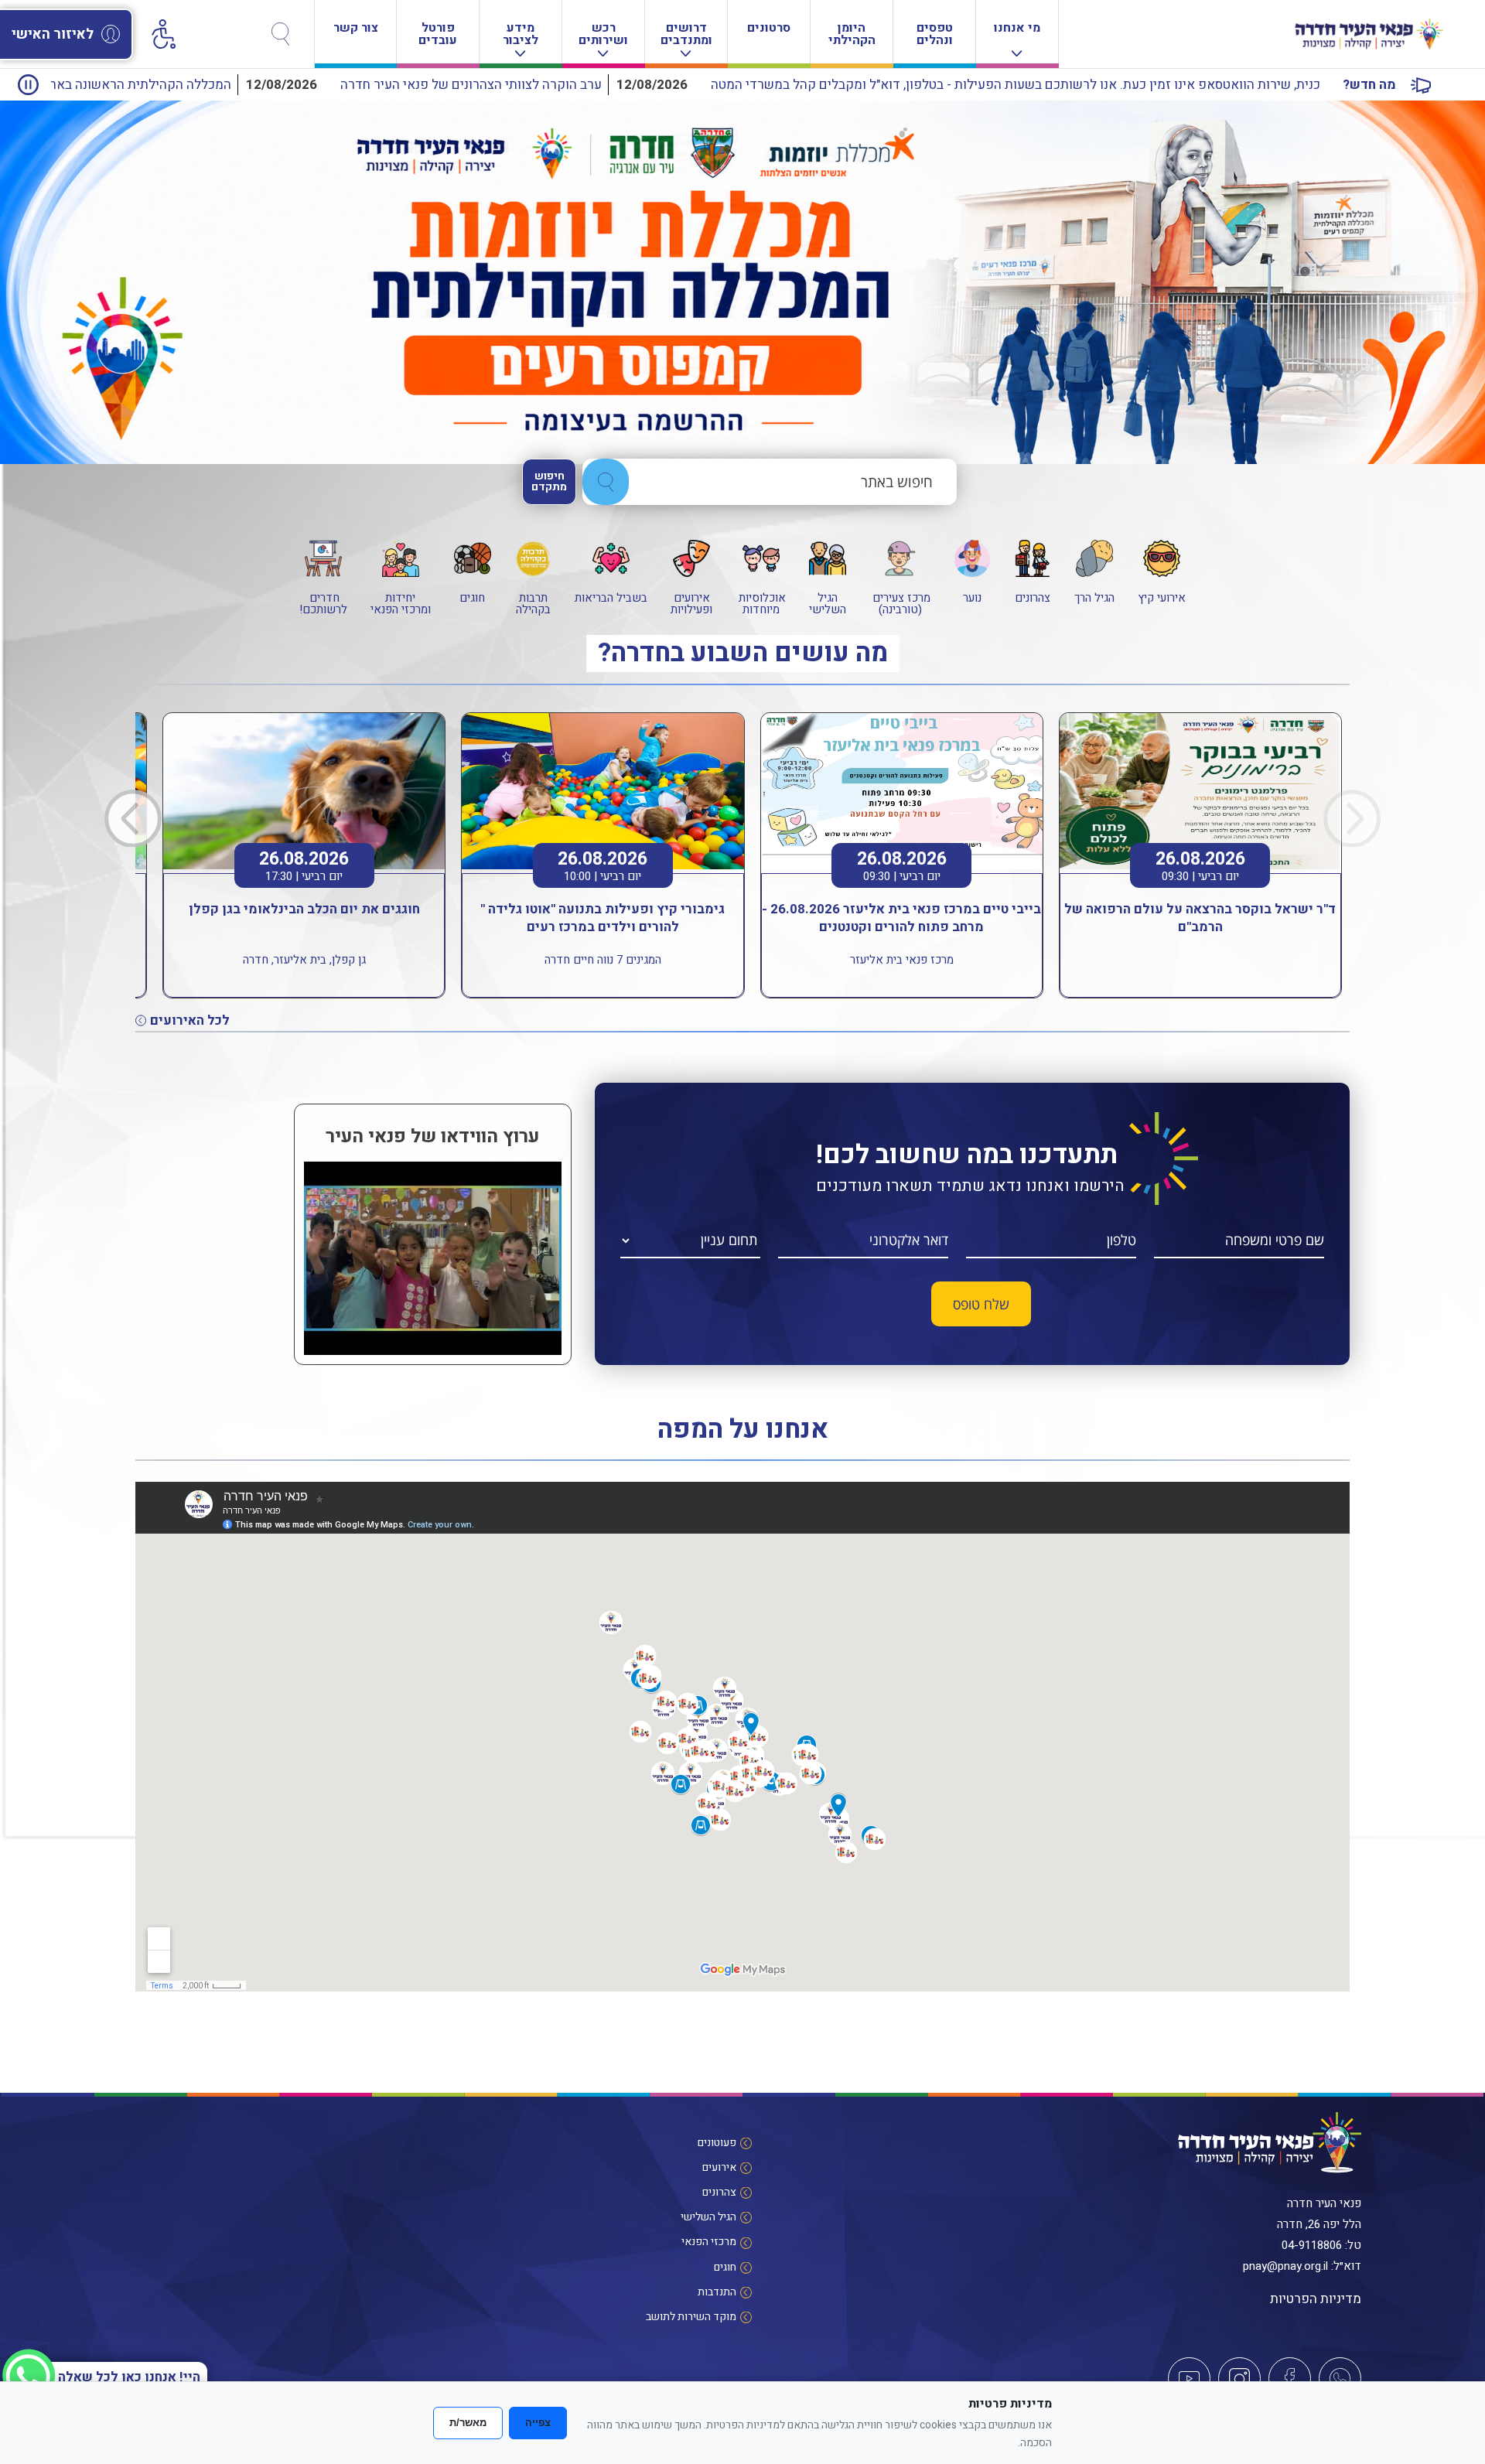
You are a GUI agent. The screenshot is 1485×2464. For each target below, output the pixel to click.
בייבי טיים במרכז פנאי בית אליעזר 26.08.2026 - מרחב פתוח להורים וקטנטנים (901, 919)
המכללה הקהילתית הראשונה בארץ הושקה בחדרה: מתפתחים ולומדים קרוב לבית (269, 85)
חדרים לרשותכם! (323, 602)
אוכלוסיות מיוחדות (761, 602)
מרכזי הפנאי (709, 2242)
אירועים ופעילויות (691, 602)
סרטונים (769, 28)
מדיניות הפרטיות (1316, 2299)
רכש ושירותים (603, 34)
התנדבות (717, 2292)
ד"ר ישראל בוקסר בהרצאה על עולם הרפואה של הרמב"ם (1200, 919)
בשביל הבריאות (611, 597)
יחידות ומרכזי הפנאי (401, 602)
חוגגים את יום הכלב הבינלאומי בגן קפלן (304, 909)
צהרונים (1033, 597)
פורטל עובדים (438, 34)
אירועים (719, 2167)
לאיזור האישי (53, 34)
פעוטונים (717, 2143)
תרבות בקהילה (533, 602)
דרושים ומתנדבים (686, 34)
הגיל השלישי (828, 602)
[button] (133, 818)
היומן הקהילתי (852, 34)
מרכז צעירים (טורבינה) (900, 602)
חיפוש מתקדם (549, 481)
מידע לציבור (521, 34)
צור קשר (356, 28)
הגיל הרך (1094, 597)
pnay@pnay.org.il (1285, 2266)
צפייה (538, 2423)
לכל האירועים (190, 1020)
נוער (972, 597)
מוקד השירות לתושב (691, 2317)
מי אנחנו (1017, 28)
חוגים (472, 597)
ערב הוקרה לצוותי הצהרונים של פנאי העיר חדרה (726, 85)
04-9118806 (1312, 2245)
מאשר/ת (468, 2423)
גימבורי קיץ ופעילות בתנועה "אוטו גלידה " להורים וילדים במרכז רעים (603, 919)
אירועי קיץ (1162, 597)
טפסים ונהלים (935, 34)
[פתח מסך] (162, 31)
